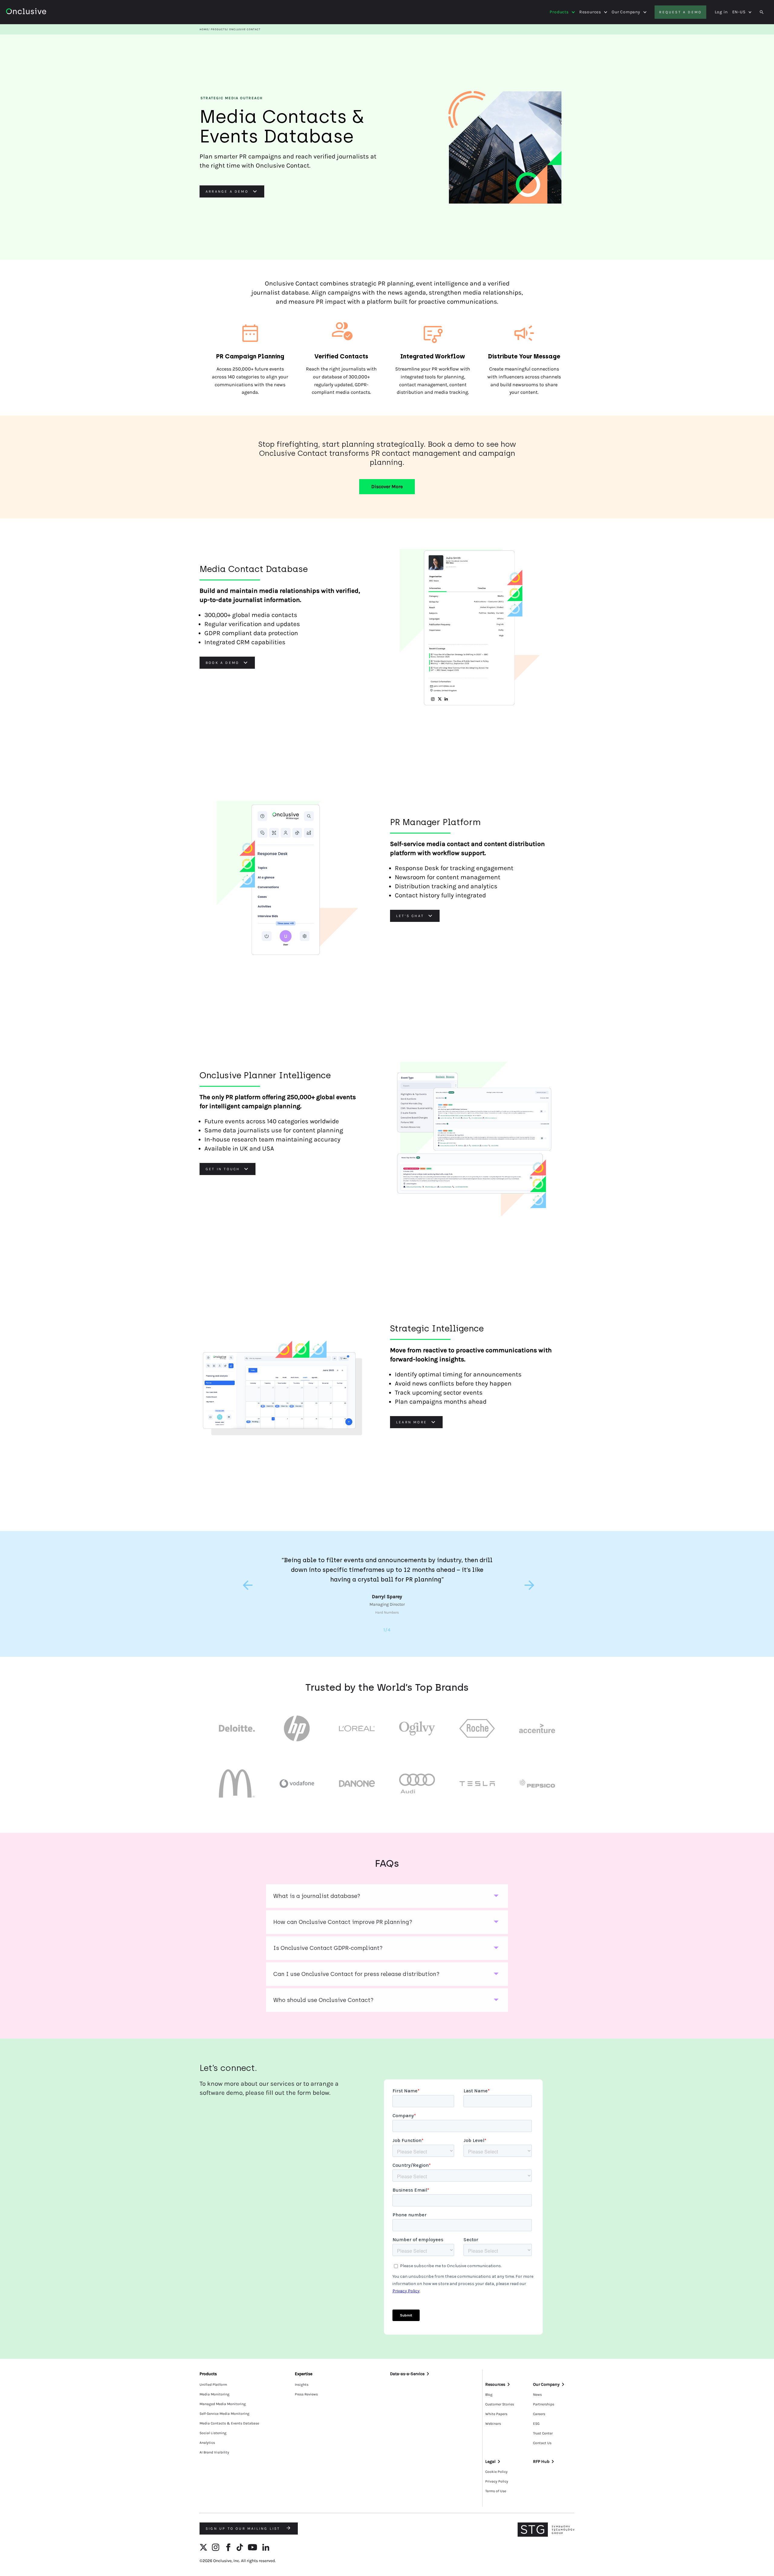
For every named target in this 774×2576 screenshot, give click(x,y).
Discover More (387, 486)
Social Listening (213, 2433)
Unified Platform (213, 2385)
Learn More (411, 1422)
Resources (590, 12)
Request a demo (680, 12)
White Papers (496, 2414)
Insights (302, 2385)
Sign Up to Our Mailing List (244, 2529)
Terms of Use (496, 2491)
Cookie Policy (496, 2472)
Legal (490, 2462)
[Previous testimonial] (246, 1585)
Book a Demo (222, 663)
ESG (536, 2424)
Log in (721, 12)
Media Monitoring (215, 2394)
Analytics (207, 2443)
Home (204, 29)
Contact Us (542, 2443)
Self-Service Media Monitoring (224, 2414)
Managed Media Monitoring (223, 2404)
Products (559, 12)
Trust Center (543, 2433)
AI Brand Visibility (214, 2452)
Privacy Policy (497, 2481)
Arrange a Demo (227, 191)
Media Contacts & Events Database (229, 2423)
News (537, 2395)
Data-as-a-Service (407, 2374)
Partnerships (544, 2404)
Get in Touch (223, 1169)
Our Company (626, 12)
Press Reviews (306, 2394)
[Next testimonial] (528, 1585)
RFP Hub (541, 2462)
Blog (489, 2395)
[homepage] (43, 12)
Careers (539, 2414)
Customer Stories (500, 2404)
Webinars (493, 2424)
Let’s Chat (410, 916)
